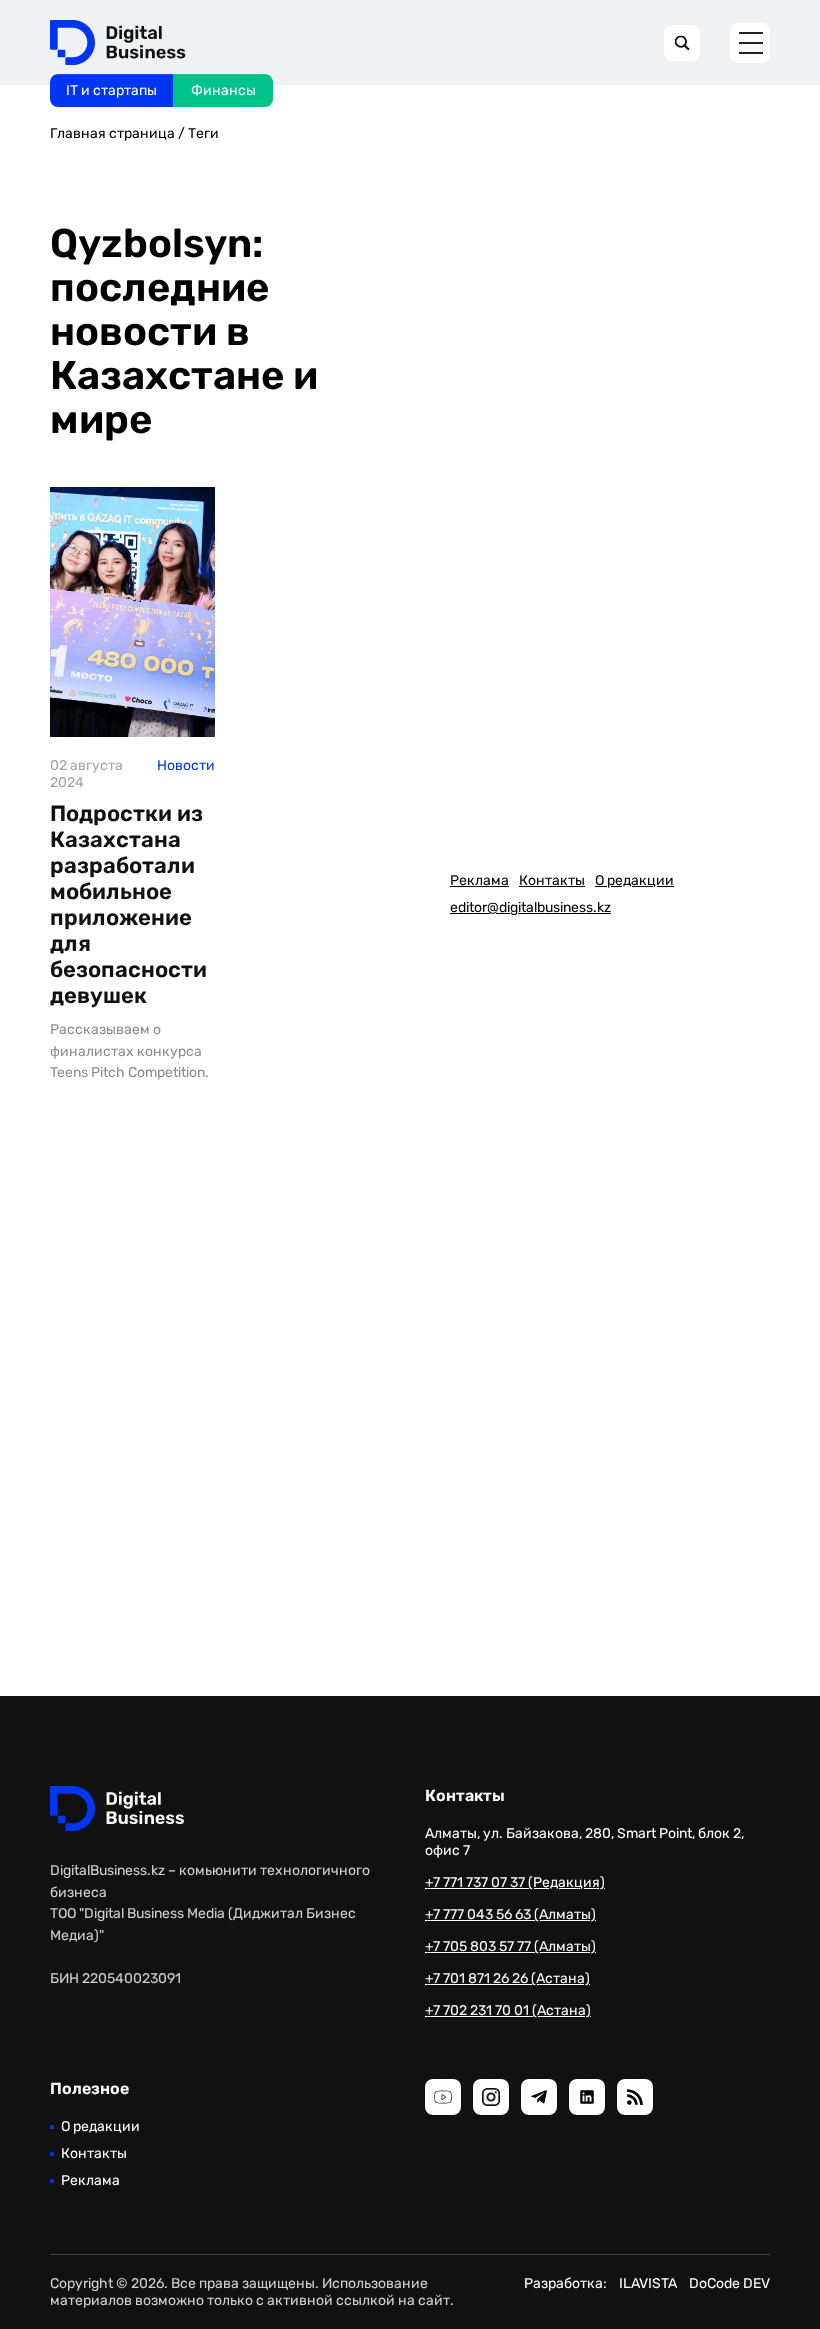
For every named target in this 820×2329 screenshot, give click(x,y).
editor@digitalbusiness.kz (530, 907)
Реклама (479, 880)
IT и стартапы (111, 90)
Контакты (552, 880)
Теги (203, 133)
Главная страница (112, 133)
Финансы (223, 90)
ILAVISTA (648, 2283)
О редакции (634, 880)
